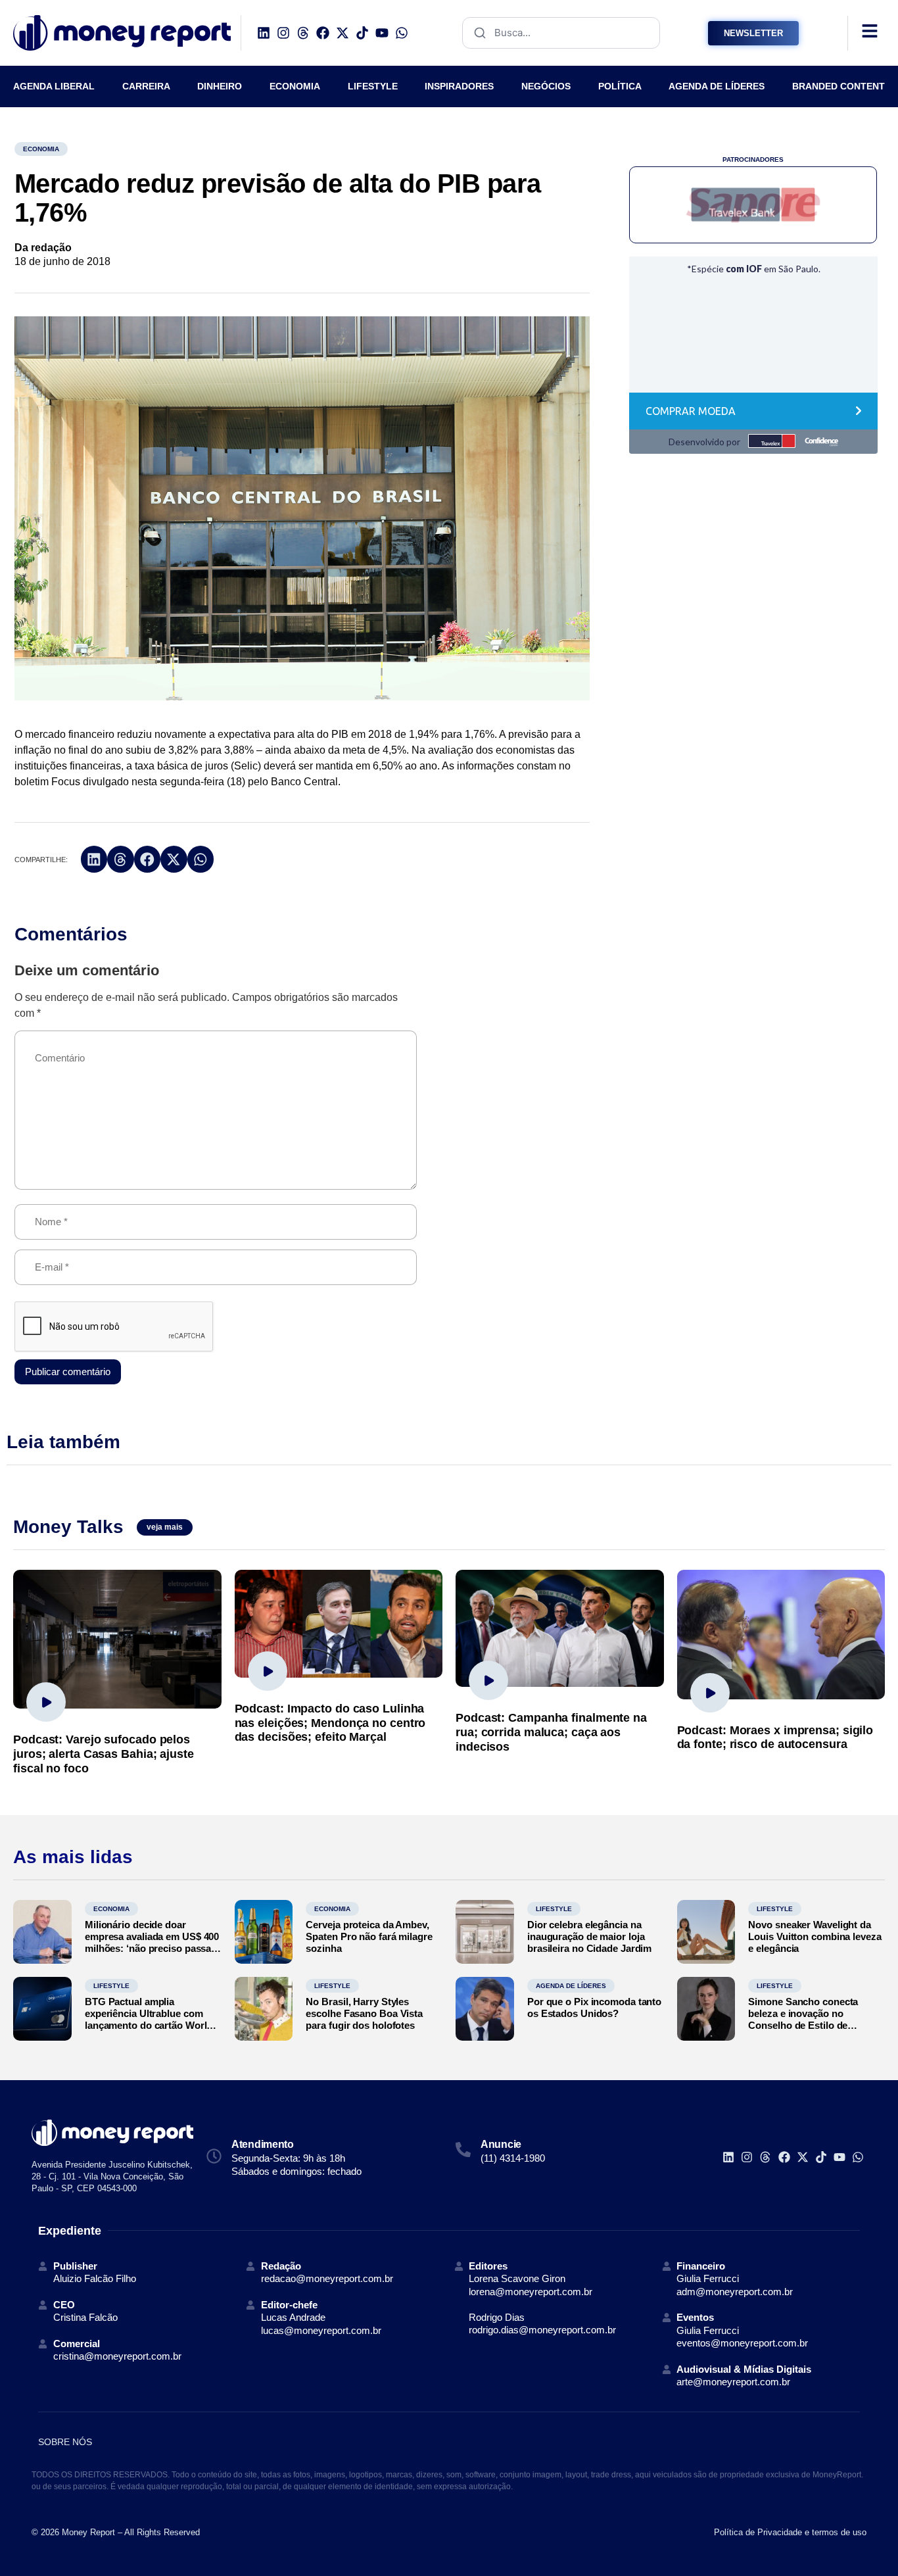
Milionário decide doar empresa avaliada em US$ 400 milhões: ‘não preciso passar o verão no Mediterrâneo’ (152, 1942)
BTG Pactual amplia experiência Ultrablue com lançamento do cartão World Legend (149, 2019)
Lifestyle (554, 1909)
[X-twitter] (343, 33)
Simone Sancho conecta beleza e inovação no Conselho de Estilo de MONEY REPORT (803, 2019)
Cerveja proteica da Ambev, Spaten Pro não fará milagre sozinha (369, 1936)
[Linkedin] (264, 33)
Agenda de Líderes (571, 1986)
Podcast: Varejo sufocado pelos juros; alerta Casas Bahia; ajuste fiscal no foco (104, 1754)
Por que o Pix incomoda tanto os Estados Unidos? (594, 2007)
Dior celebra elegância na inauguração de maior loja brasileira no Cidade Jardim (589, 1936)
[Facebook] (323, 33)
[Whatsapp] (402, 33)
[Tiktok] (362, 33)
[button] (94, 859)
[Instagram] (283, 33)
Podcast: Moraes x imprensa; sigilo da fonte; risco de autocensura (775, 1738)
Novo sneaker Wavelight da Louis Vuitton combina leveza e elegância (815, 1936)
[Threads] (303, 33)
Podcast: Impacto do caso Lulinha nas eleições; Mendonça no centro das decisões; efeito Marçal (330, 1723)
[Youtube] (382, 33)
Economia (41, 149)
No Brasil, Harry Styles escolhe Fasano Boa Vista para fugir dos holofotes (364, 2013)
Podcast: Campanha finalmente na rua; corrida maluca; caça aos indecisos (551, 1732)
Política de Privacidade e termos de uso (790, 2532)
